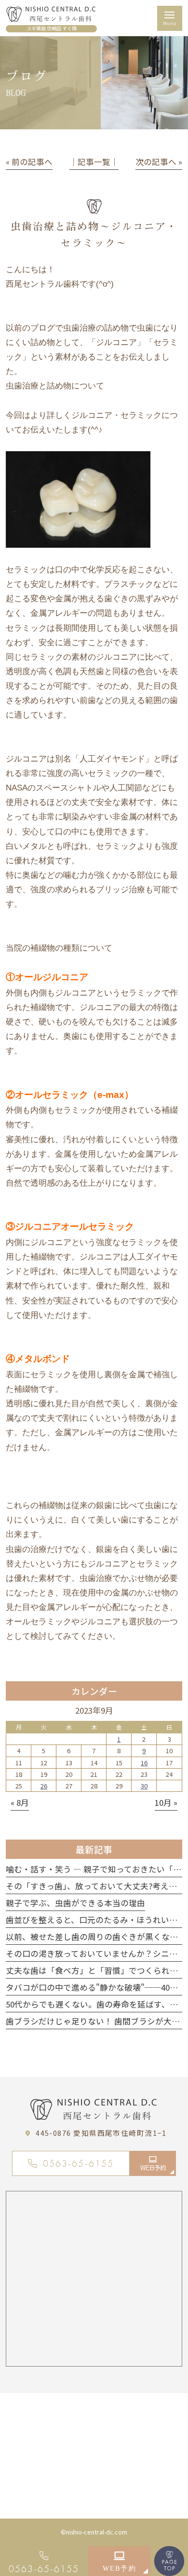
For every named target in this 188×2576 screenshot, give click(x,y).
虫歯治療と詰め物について (55, 386)
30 (144, 1786)
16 (144, 1763)
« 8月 (20, 1802)
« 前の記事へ (29, 162)
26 (44, 1786)
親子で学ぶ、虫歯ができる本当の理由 (75, 1903)
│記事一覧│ (94, 162)
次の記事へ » (159, 162)
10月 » (166, 1802)
